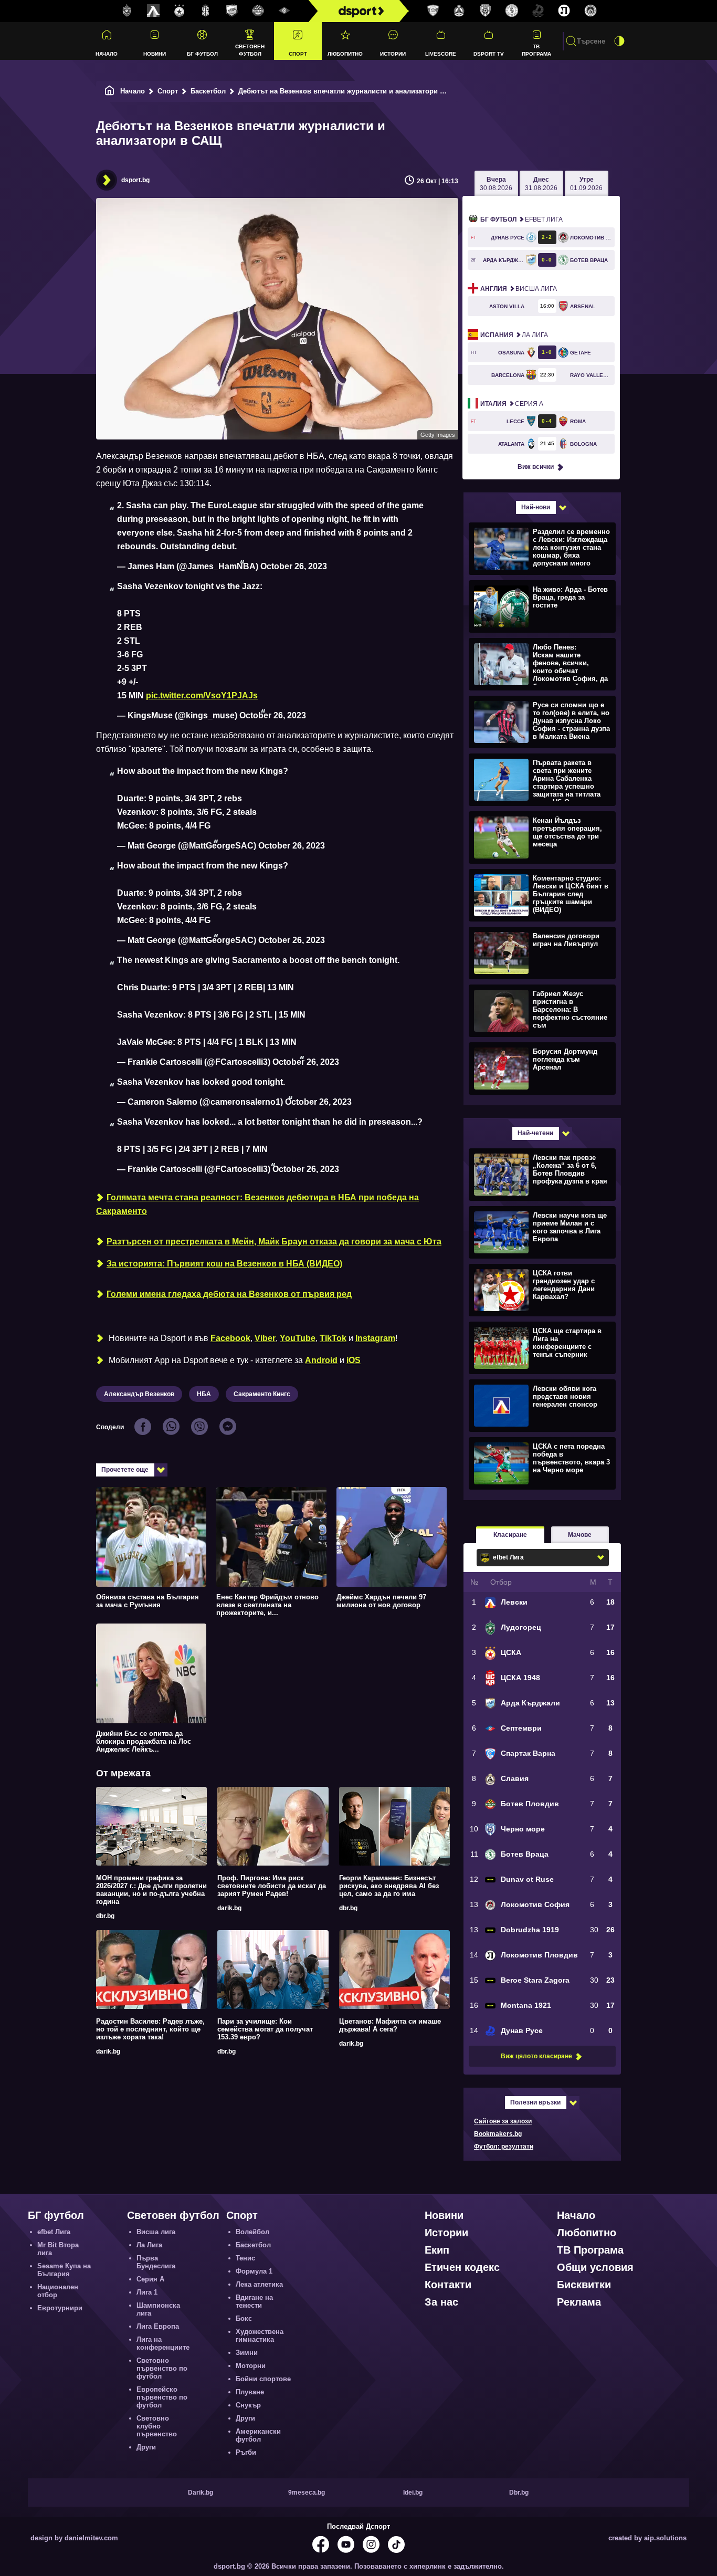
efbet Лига (521, 219)
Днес (541, 184)
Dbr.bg (519, 2493)
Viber (265, 1338)
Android (321, 1360)
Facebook (230, 1338)
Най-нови (536, 507)
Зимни (247, 2353)
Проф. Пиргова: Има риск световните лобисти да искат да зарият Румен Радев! (272, 1886)
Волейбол (252, 2232)
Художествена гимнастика (260, 2336)
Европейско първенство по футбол (162, 2397)
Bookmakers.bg (498, 2134)
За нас (441, 2302)
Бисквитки (584, 2285)
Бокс (244, 2318)
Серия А (512, 404)
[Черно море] (486, 11)
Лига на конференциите (163, 2343)
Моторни (251, 2366)
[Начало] (110, 91)
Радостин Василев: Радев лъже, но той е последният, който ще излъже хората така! (150, 2029)
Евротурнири (60, 2308)
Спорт (298, 54)
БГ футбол (202, 54)
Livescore (441, 54)
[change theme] (619, 41)
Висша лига (519, 289)
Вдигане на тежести (254, 2301)
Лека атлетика (259, 2284)
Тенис (245, 2258)
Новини (155, 54)
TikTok (333, 1338)
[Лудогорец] (127, 11)
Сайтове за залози (503, 2121)
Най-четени (535, 1133)
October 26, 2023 (294, 566)
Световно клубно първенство (157, 2426)
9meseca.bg (307, 2493)
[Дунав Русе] (538, 11)
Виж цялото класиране (536, 2056)
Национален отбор (58, 2291)
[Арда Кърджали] (232, 11)
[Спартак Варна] (433, 11)
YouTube (298, 1338)
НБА (204, 1394)
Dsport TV (489, 54)
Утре (586, 184)
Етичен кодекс (462, 2267)
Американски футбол (258, 2435)
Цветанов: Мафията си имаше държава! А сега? (390, 2025)
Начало (107, 54)
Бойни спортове (263, 2379)
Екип (437, 2250)
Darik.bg (201, 2493)
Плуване (250, 2392)
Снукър (248, 2405)
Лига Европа (158, 2326)
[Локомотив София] (591, 11)
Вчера (496, 184)
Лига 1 (147, 2292)
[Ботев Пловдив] (258, 11)
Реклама (579, 2302)
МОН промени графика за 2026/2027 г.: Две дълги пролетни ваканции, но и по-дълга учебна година (151, 1890)
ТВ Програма (536, 50)
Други (146, 2447)
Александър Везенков (139, 1394)
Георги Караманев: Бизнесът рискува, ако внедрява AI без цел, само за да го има (389, 1886)
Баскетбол (208, 91)
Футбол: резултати (504, 2146)
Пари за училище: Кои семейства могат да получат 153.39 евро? (265, 2029)
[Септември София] (284, 11)
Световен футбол (250, 50)
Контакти (448, 2285)
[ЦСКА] (180, 11)
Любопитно (345, 54)
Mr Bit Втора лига (58, 2249)
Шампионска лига (158, 2309)
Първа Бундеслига (156, 2262)
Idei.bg (413, 2493)
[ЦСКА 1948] (206, 11)
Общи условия (595, 2267)
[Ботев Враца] (512, 11)
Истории (393, 54)
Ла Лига (514, 335)
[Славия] (459, 11)
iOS (354, 1360)
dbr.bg (105, 1916)
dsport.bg (135, 180)
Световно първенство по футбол (162, 2368)
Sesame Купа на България (64, 2270)
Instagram (375, 1338)
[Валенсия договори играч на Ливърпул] (541, 952)
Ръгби (246, 2452)
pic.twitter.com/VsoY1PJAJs (202, 695)
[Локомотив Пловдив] (564, 11)
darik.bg (229, 1908)
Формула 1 (254, 2271)
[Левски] (153, 11)
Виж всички (536, 467)
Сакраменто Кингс (262, 1394)
